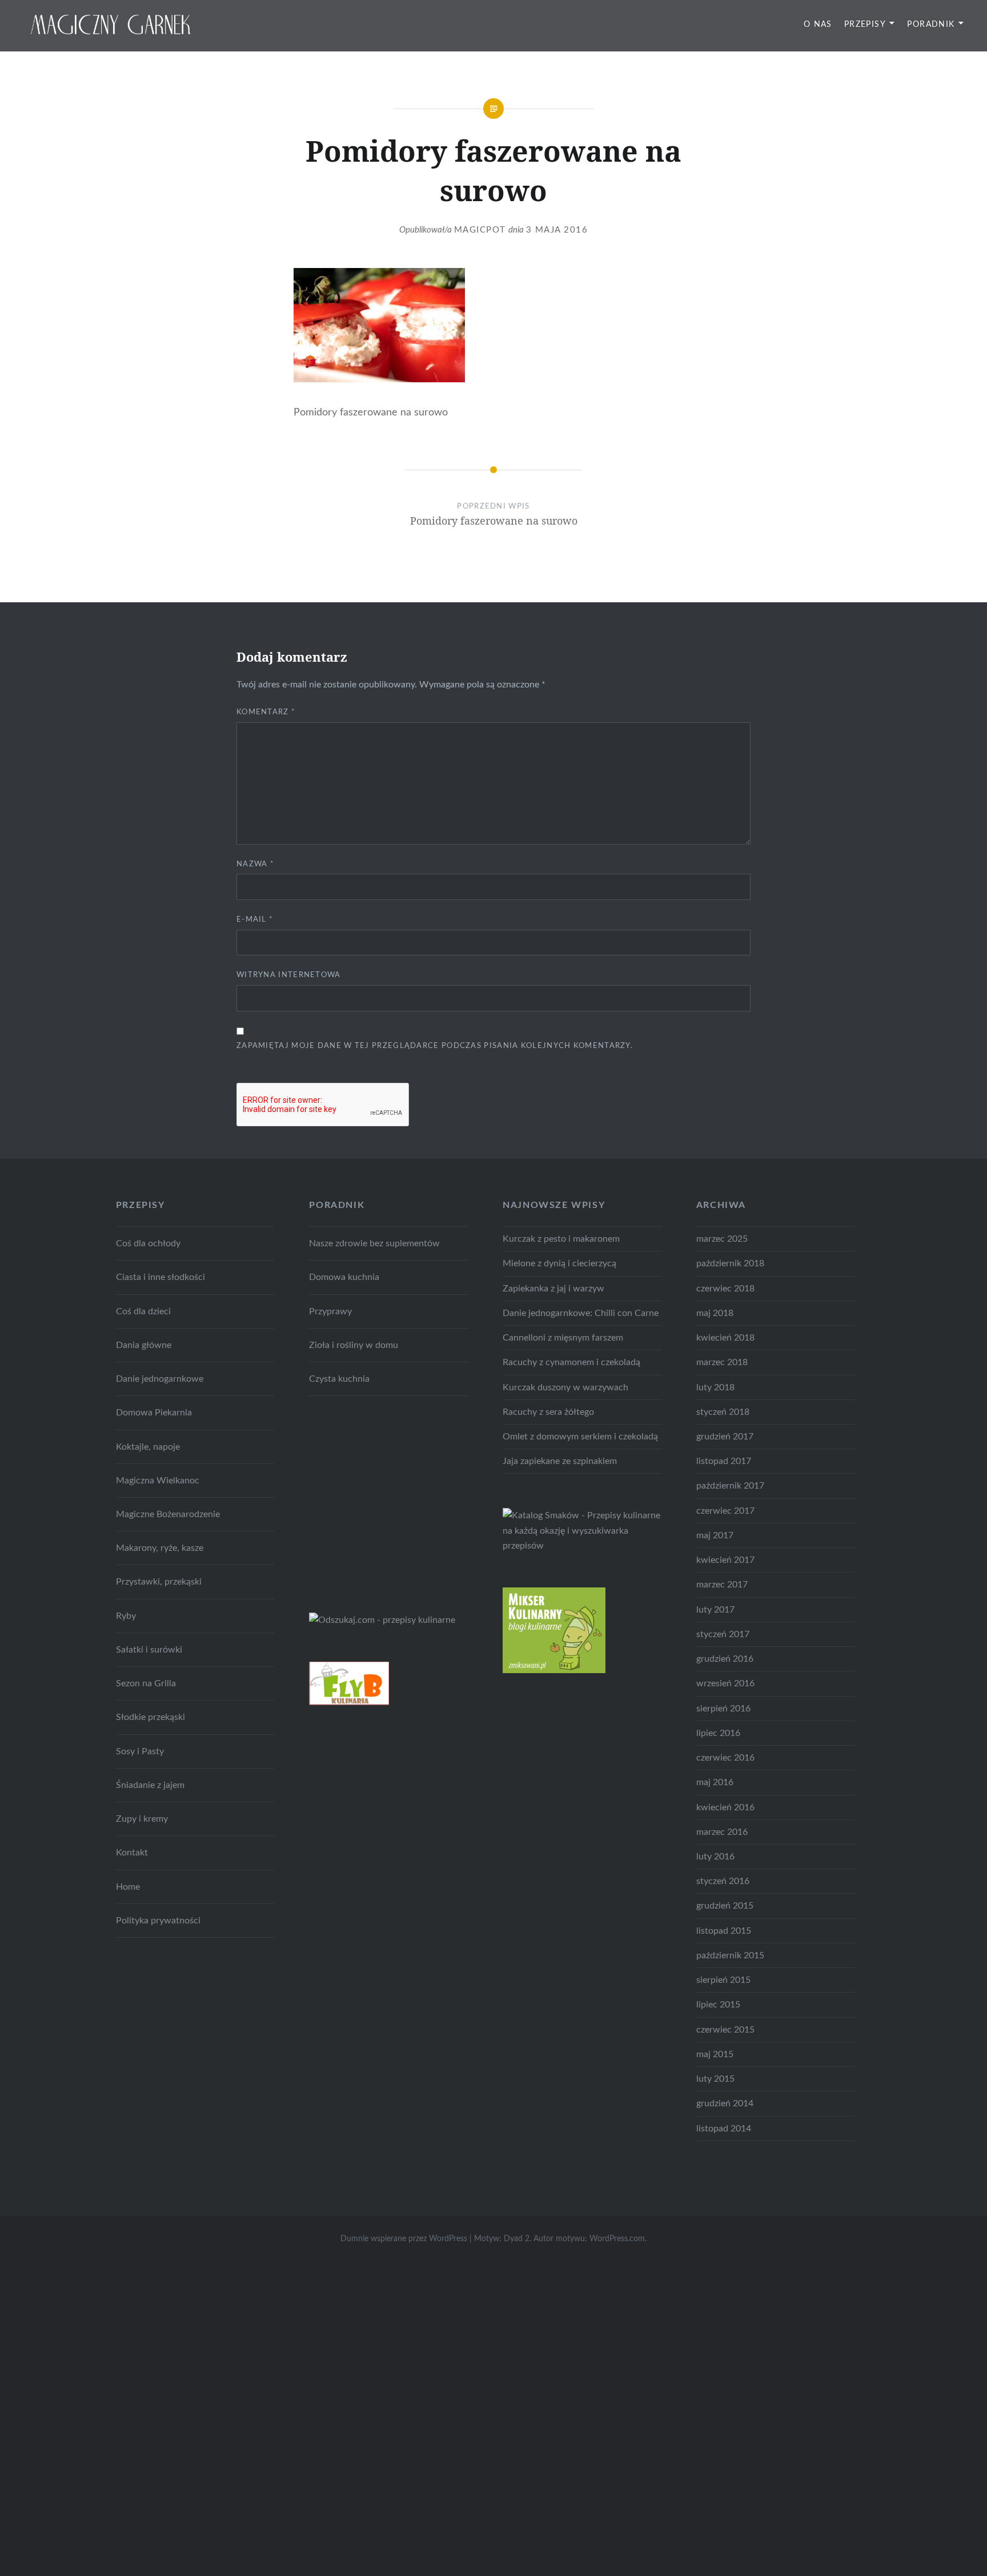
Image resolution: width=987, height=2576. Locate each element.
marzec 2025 (722, 1239)
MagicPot (480, 230)
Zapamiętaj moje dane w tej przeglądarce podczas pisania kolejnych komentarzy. (435, 1046)
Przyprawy (330, 1311)
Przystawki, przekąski (159, 1582)
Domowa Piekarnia (154, 1413)
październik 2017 (730, 1486)
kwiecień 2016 (725, 1807)
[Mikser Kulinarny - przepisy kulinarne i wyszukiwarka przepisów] (554, 1670)
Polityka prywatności (158, 1921)
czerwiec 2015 (725, 2030)
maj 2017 (715, 1535)
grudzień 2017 (725, 1437)
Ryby (126, 1616)
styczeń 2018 (723, 1412)
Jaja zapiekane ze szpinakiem (560, 1461)
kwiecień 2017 (725, 1560)
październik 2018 (730, 1263)
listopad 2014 (724, 2129)
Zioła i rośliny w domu (354, 1345)
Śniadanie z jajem (150, 1785)
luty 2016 (715, 1857)
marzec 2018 (722, 1362)
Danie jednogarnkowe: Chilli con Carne (581, 1313)
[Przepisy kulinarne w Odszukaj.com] (382, 1620)
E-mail (255, 920)
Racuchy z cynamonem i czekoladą (571, 1362)
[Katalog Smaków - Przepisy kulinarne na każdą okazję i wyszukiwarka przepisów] (582, 1546)
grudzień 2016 (725, 1659)
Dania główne (144, 1345)
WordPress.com (617, 2239)
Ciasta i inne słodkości (161, 1277)
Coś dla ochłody (148, 1243)
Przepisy (865, 25)
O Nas (818, 25)
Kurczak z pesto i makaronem (561, 1239)
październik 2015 (730, 1955)
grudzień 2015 (725, 1906)
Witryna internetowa (289, 975)
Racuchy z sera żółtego (548, 1412)
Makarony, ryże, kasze (160, 1548)
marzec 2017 (722, 1585)
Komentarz (266, 712)
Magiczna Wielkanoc (158, 1481)
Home (128, 1887)
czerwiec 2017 (725, 1511)
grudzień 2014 (725, 2103)
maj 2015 (715, 2054)
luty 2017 (715, 1610)
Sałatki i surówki (149, 1650)
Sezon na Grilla (146, 1683)
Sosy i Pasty (140, 1751)
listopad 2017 (724, 1461)
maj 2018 (715, 1313)
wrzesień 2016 (725, 1683)
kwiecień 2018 (725, 1338)
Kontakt (132, 1853)
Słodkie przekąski (151, 1717)
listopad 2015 (724, 1931)
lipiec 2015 (718, 2005)
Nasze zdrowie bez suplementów (374, 1243)
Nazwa (255, 864)
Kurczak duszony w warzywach (565, 1387)
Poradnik (931, 25)
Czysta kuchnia (339, 1379)
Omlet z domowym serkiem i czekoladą (580, 1437)
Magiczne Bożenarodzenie (168, 1514)
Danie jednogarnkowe (160, 1379)
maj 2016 (715, 1782)
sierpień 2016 (723, 1709)
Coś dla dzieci (143, 1311)
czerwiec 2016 (725, 1758)
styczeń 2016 (723, 1881)
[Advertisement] (395, 1502)
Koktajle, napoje (148, 1447)
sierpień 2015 (723, 1980)
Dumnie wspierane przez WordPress (404, 2239)
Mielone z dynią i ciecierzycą (559, 1263)
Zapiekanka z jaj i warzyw (553, 1289)
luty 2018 (715, 1387)
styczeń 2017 (723, 1634)
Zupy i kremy (142, 1819)
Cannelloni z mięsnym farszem (563, 1338)
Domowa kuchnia (344, 1277)
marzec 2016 (722, 1832)
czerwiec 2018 (725, 1289)
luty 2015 (715, 2079)
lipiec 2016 (718, 1733)
